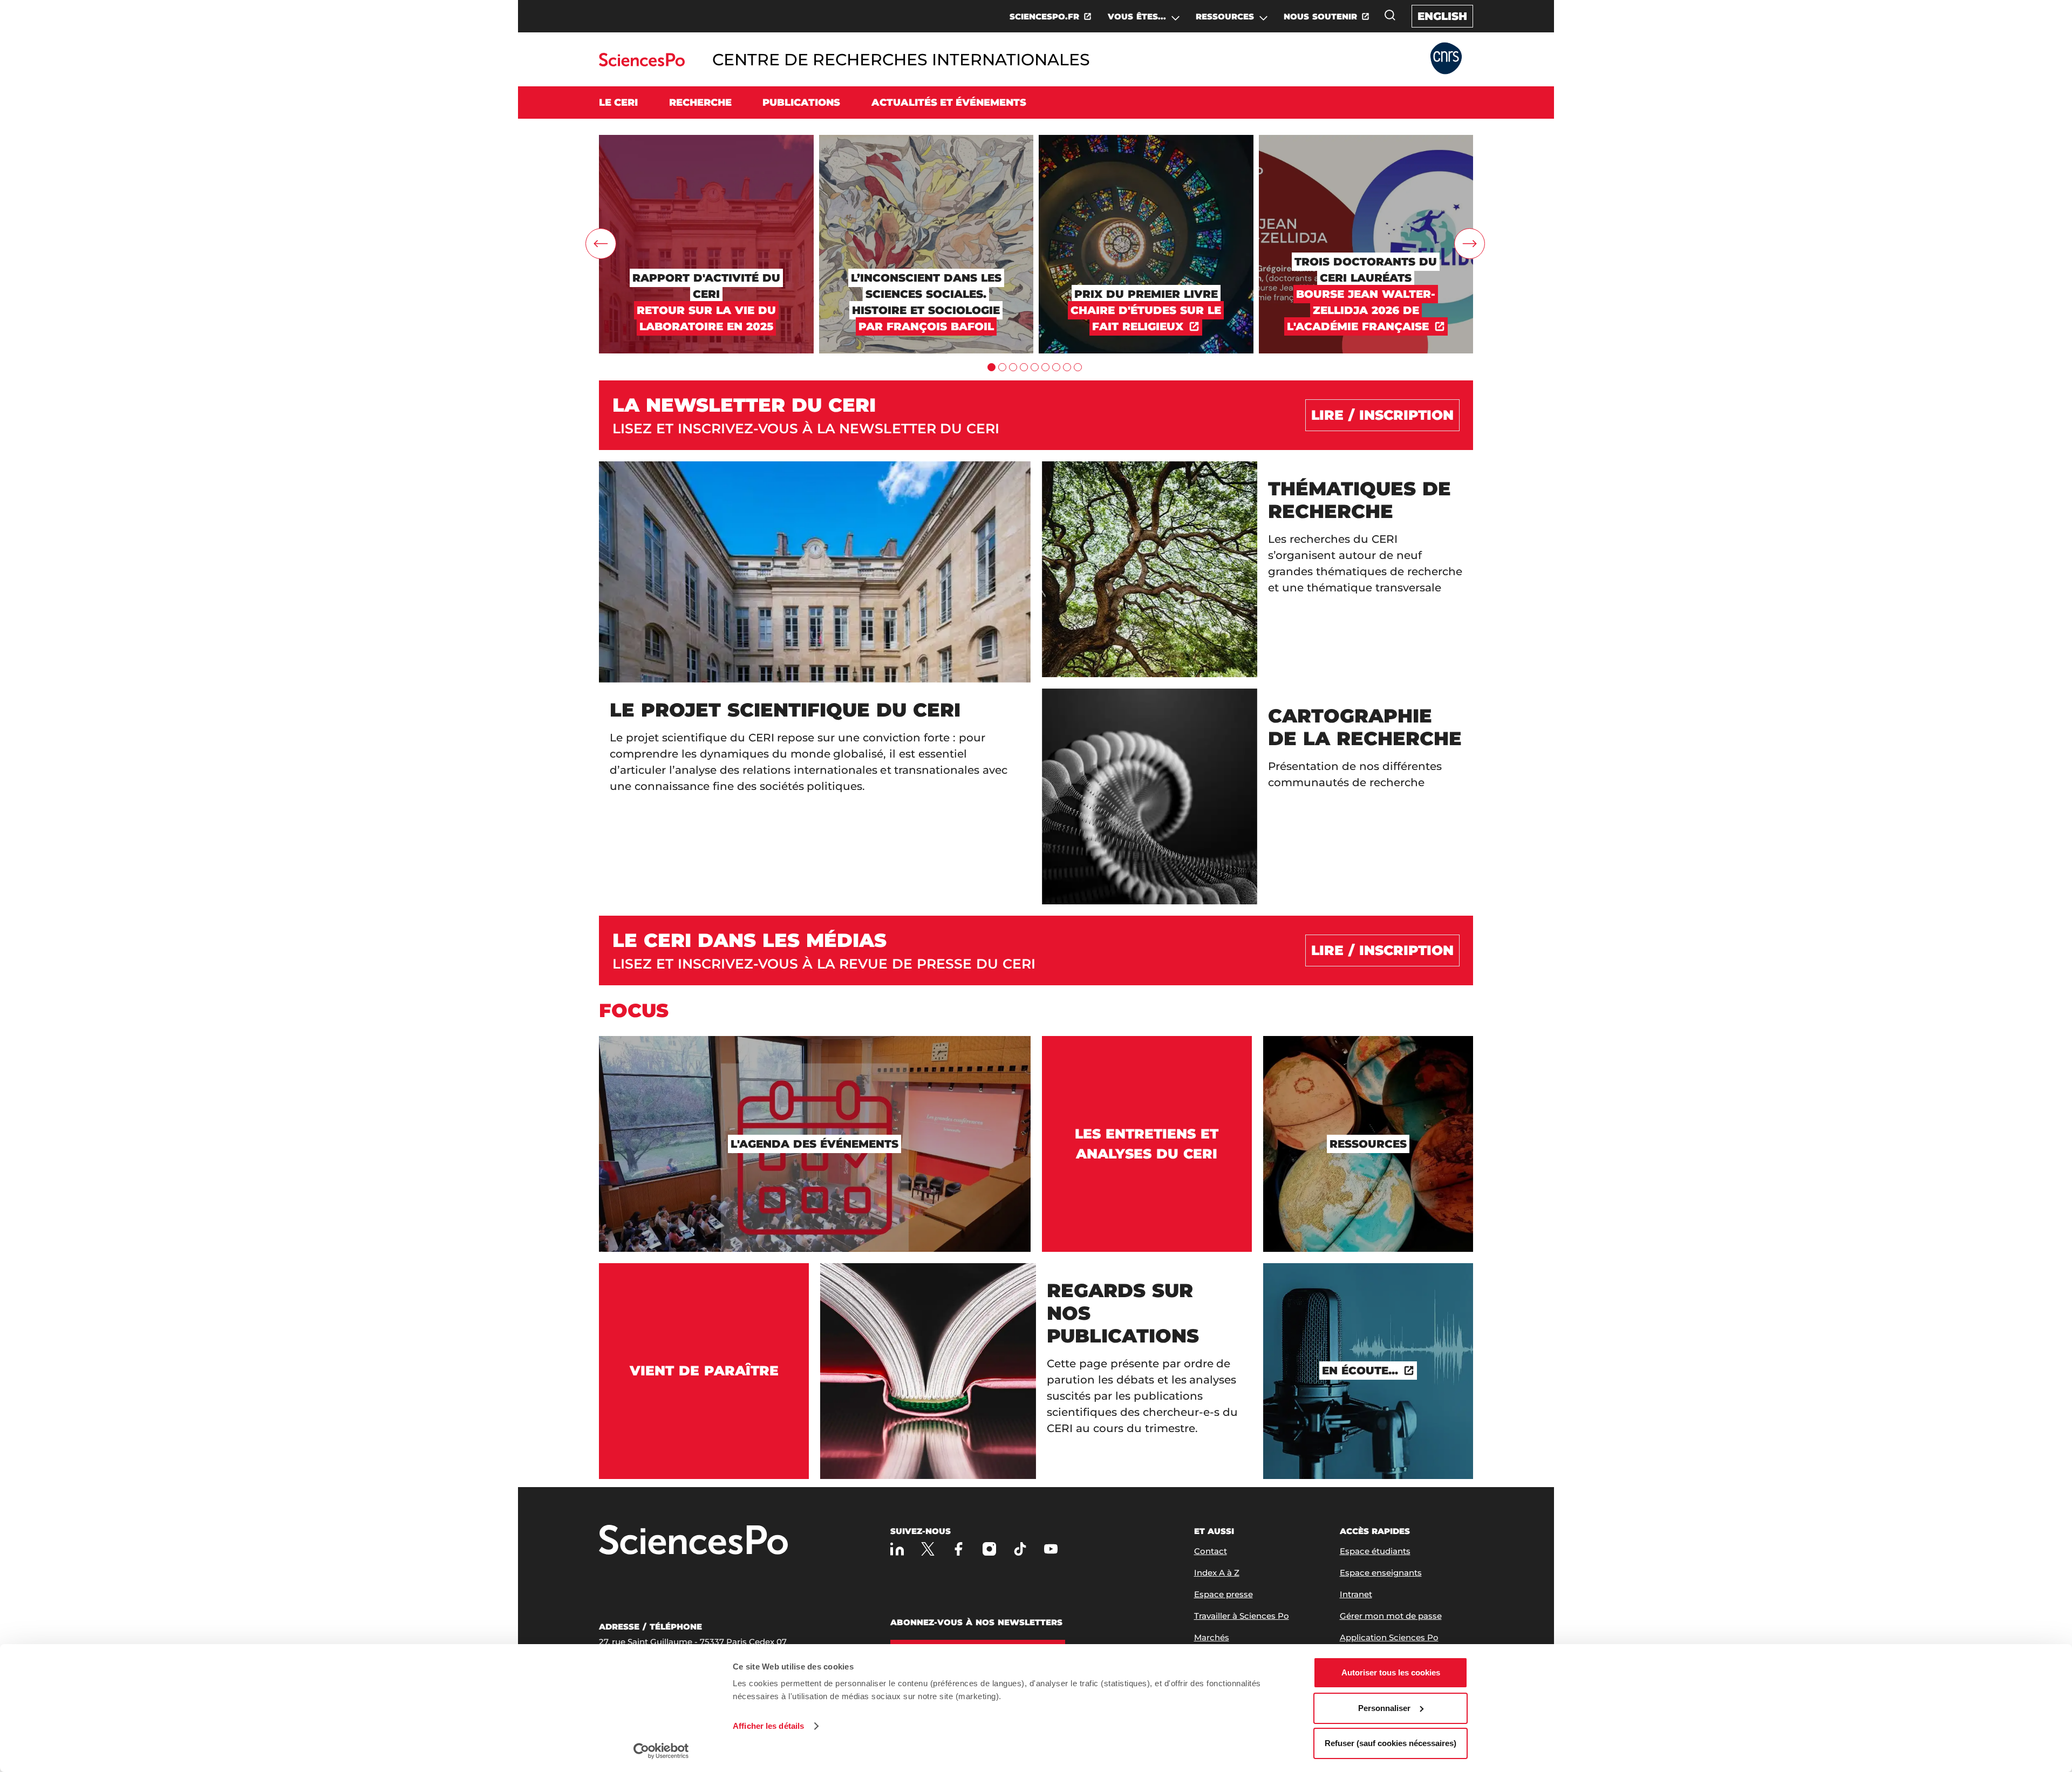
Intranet (1356, 1594)
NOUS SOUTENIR (1320, 16)
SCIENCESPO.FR (1044, 16)
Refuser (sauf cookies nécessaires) (1391, 1743)
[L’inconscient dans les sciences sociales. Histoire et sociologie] (926, 140)
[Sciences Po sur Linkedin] (897, 1549)
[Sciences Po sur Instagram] (989, 1549)
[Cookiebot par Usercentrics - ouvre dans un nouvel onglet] (661, 1751)
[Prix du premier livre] (1146, 140)
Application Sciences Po (1389, 1637)
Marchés (1212, 1637)
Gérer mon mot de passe (1391, 1616)
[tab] (991, 367)
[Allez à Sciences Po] (693, 1541)
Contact (1211, 1551)
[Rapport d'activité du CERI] (706, 140)
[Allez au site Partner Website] (1446, 59)
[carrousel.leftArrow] (601, 244)
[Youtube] (1051, 1549)
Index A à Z (1217, 1573)
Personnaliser (1384, 1708)
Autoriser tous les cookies (1391, 1672)
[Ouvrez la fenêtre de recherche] (1390, 15)
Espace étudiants (1375, 1551)
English (1442, 16)
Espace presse (1224, 1594)
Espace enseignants (1381, 1573)
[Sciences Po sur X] (928, 1549)
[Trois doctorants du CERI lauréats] (1366, 140)
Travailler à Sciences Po (1242, 1616)
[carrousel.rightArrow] (1470, 244)
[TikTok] (1020, 1549)
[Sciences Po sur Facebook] (959, 1549)
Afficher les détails (768, 1726)
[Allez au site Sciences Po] (642, 63)
